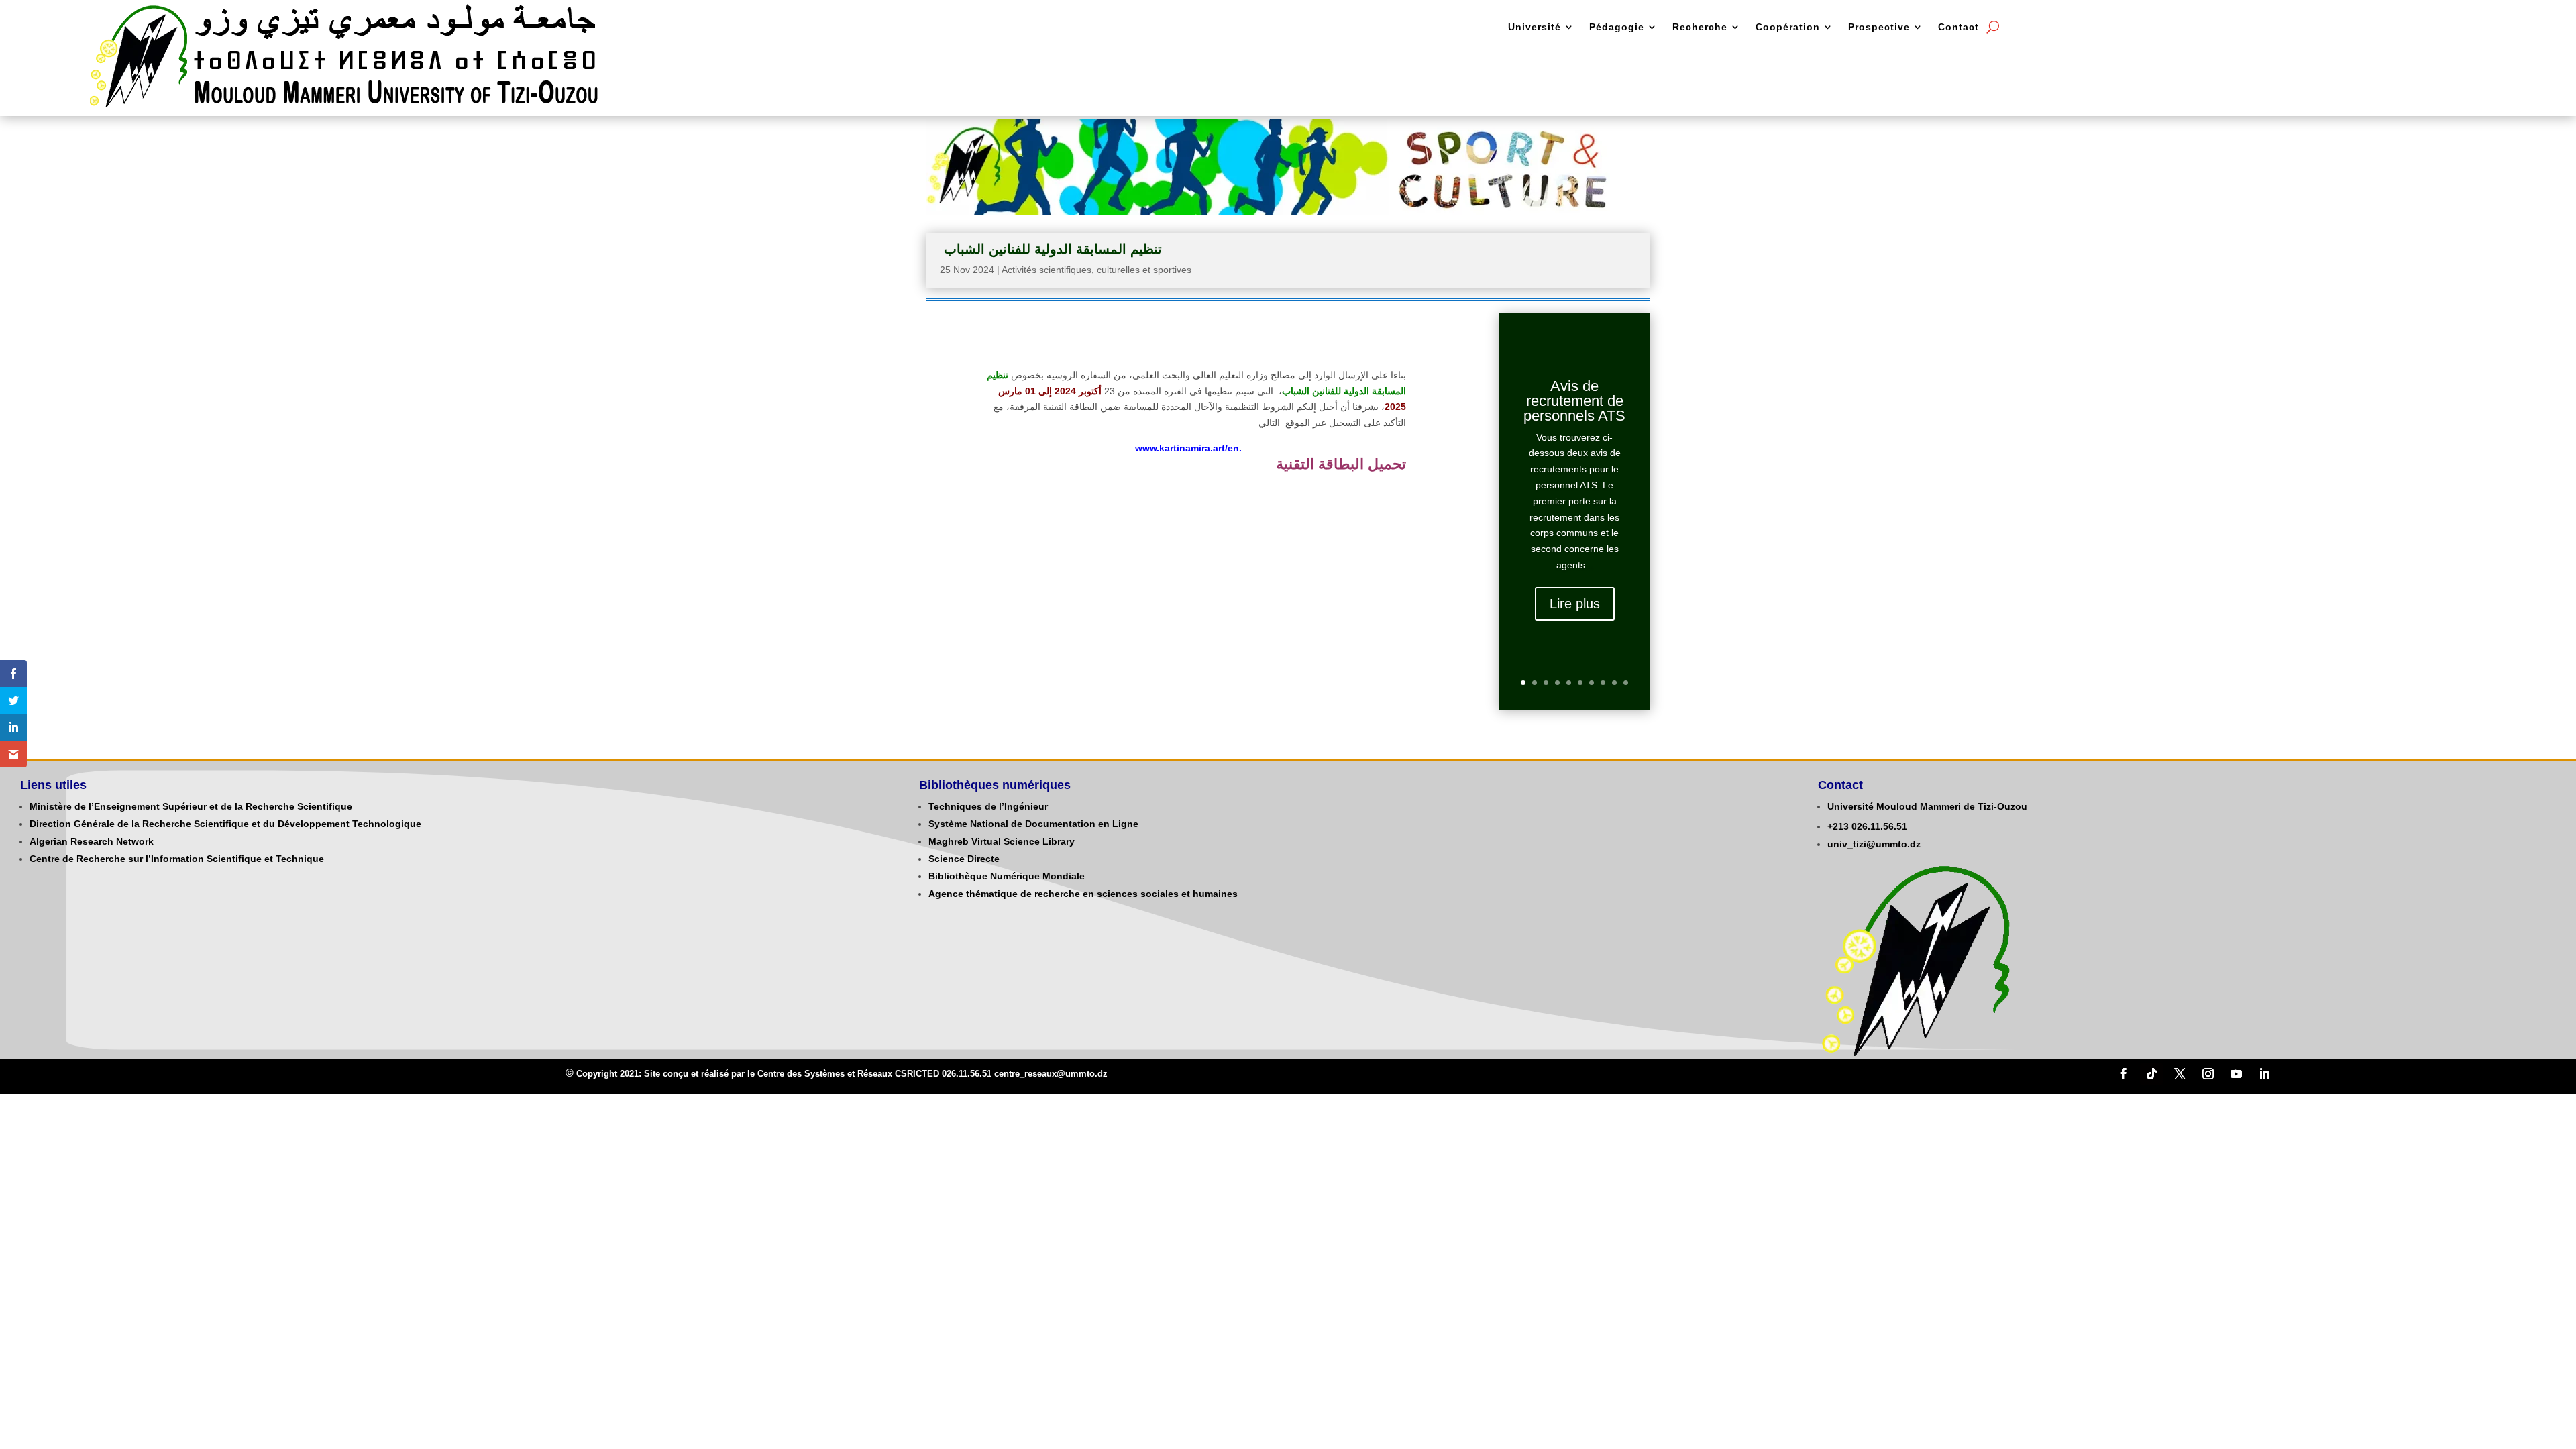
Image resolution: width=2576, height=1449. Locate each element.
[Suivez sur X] (2180, 1074)
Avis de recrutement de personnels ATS (1574, 401)
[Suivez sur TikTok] (2151, 1074)
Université (1535, 27)
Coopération (1788, 27)
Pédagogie (1617, 27)
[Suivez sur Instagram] (2208, 1074)
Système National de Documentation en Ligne (1033, 824)
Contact (1958, 27)
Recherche (1700, 27)
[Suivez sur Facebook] (2123, 1074)
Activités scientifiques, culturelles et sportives (1096, 270)
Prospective (1879, 27)
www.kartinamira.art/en (1187, 448)
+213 (1838, 826)
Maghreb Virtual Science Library (1002, 841)
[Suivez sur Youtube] (2236, 1074)
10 (1626, 683)
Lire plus (1575, 604)
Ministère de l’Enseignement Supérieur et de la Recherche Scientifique (191, 806)
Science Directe (964, 859)
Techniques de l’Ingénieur (988, 806)
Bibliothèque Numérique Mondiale (1007, 876)
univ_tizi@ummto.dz (1874, 844)
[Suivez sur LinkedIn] (2264, 1074)
